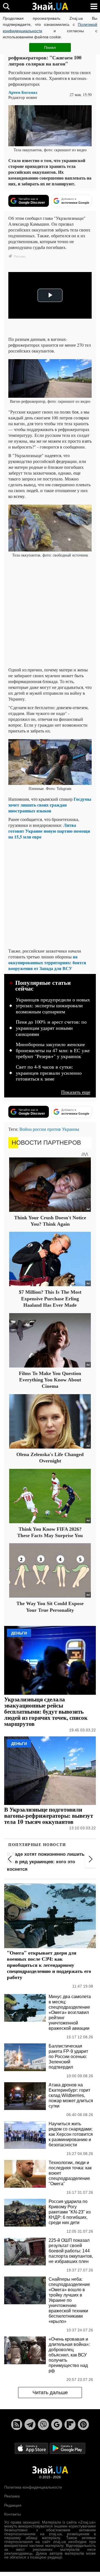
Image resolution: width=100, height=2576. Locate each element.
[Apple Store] (32, 2448)
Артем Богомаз (23, 92)
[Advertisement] (50, 613)
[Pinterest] (83, 2424)
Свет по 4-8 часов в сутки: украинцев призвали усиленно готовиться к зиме (49, 1073)
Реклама (12, 2496)
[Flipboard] (70, 2424)
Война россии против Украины (49, 1129)
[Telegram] (30, 2424)
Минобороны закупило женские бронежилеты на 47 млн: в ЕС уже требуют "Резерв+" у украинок (53, 1050)
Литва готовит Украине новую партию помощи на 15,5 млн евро (49, 831)
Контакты (12, 2514)
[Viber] (43, 2424)
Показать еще (76, 1092)
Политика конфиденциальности (33, 2487)
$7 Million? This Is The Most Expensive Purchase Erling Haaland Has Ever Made (50, 1299)
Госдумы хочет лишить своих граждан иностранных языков (50, 805)
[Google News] (57, 2424)
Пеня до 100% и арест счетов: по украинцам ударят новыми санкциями (51, 1028)
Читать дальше (50, 2393)
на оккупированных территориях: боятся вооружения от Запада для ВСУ (47, 962)
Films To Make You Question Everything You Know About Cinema (50, 1380)
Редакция (13, 2505)
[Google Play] (67, 2448)
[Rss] (17, 2424)
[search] (6, 6)
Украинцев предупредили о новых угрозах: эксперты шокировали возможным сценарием (53, 1006)
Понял (50, 47)
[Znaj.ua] (50, 6)
